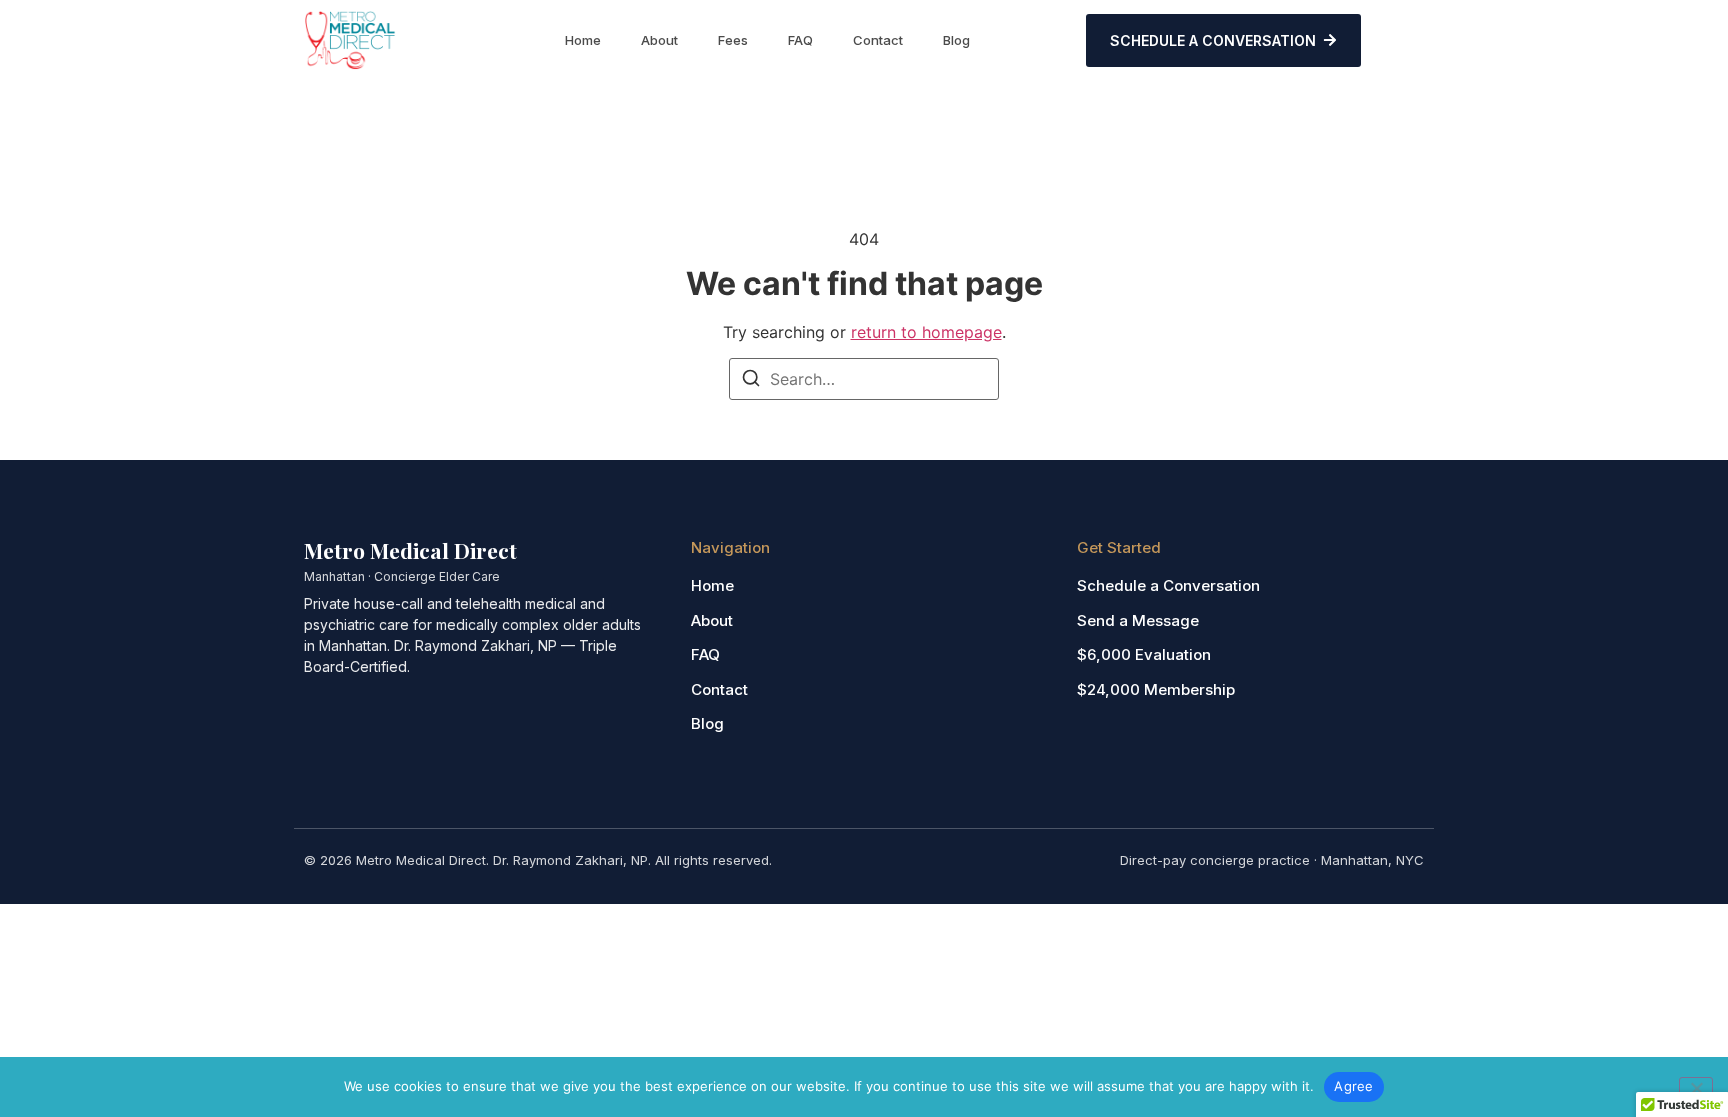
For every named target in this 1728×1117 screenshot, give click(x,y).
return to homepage (926, 332)
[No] (1696, 1086)
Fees (733, 40)
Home (583, 40)
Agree (1353, 1086)
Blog (956, 40)
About (659, 40)
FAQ (800, 40)
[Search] (751, 381)
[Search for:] (864, 379)
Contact (878, 40)
